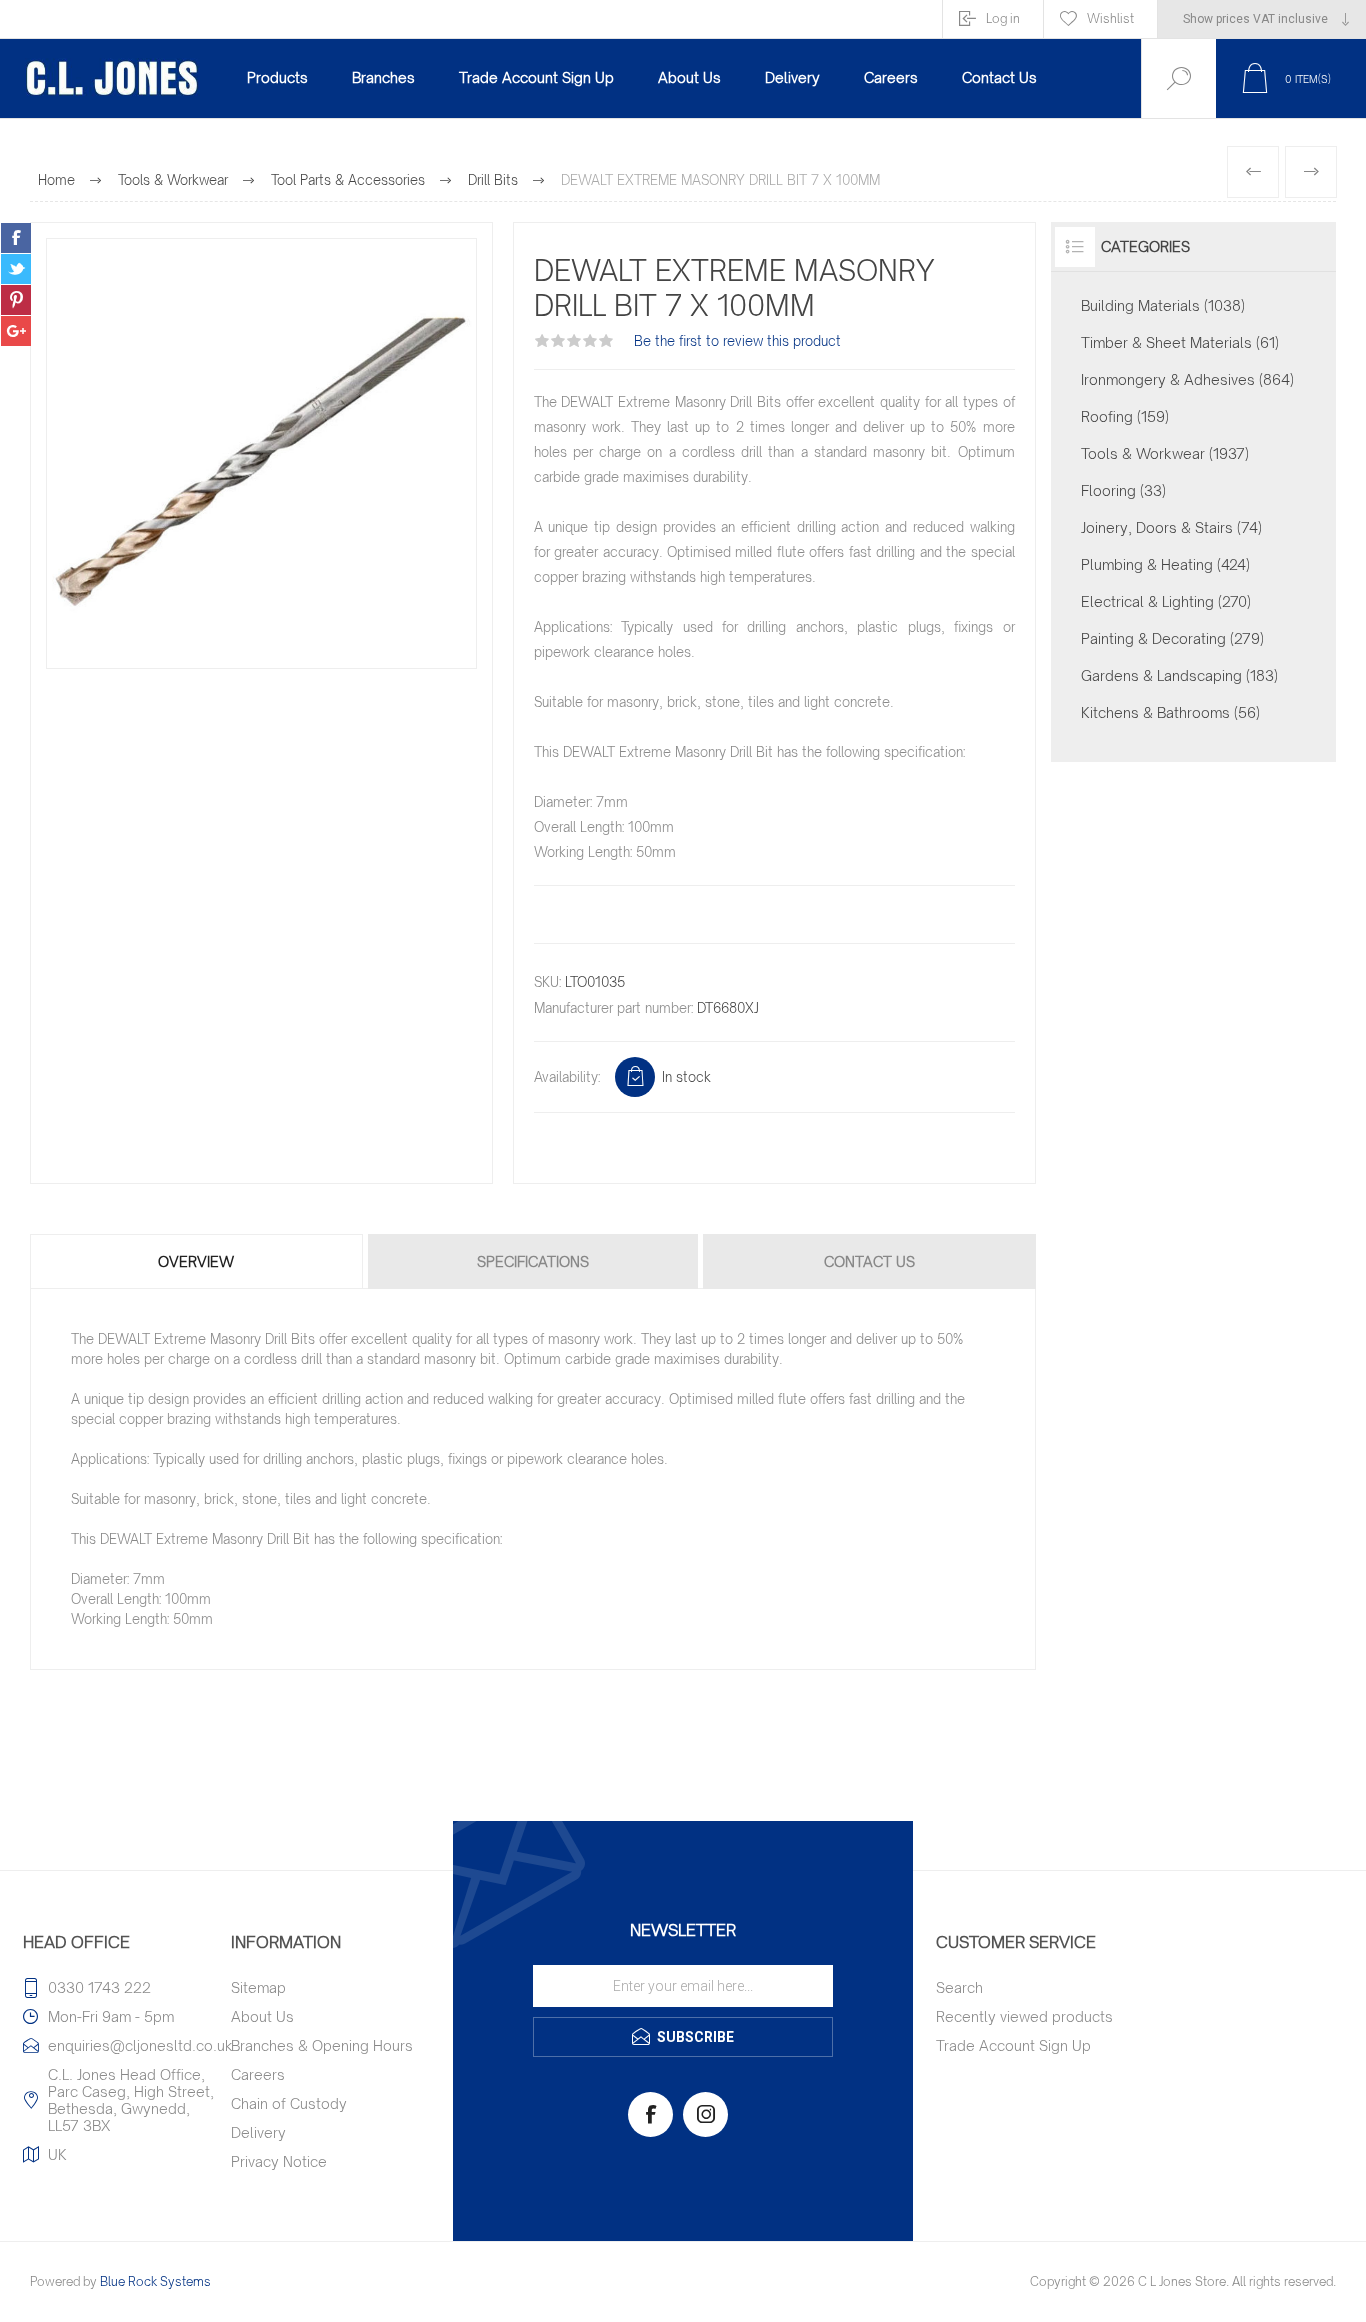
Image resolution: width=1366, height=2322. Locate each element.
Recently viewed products (1024, 2016)
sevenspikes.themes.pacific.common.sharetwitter (16, 269)
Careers (258, 2074)
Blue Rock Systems (155, 2281)
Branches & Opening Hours (322, 2045)
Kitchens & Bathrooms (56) (1170, 712)
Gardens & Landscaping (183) (1179, 675)
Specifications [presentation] (533, 1261)
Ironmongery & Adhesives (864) (1187, 379)
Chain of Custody (289, 2103)
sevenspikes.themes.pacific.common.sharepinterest (16, 300)
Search (959, 1987)
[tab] (197, 1261)
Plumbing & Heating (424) (1165, 564)
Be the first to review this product (737, 341)
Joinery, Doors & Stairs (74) (1171, 527)
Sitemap (258, 1987)
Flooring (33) (1123, 490)
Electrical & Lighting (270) (1166, 601)
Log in (1003, 18)
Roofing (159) (1125, 416)
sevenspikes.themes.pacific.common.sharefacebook (16, 238)
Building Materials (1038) (1163, 305)
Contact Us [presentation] (869, 1261)
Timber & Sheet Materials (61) (1180, 342)
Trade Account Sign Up (1013, 2045)
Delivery (258, 2132)
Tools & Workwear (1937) (1165, 453)
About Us (262, 2016)
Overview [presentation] (196, 1261)
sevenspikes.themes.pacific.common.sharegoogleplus (16, 331)
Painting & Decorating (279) (1172, 638)
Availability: (567, 1077)
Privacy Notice (279, 2161)
